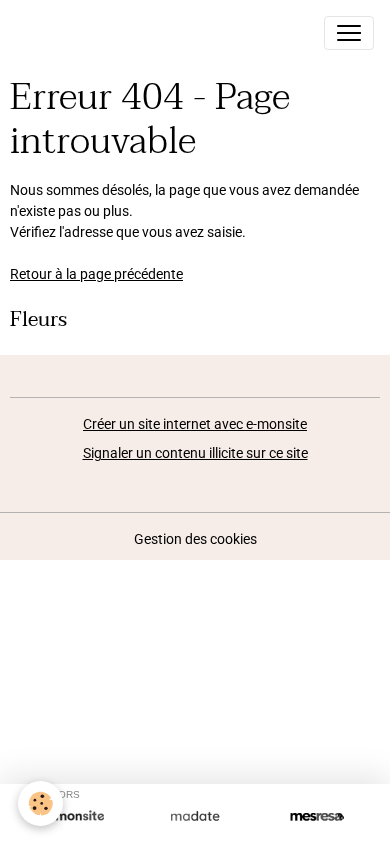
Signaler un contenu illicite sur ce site (195, 453)
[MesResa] (317, 816)
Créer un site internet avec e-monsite (195, 424)
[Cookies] (40, 803)
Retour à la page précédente (96, 274)
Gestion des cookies (195, 539)
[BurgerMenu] (349, 33)
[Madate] (195, 816)
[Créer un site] (73, 816)
